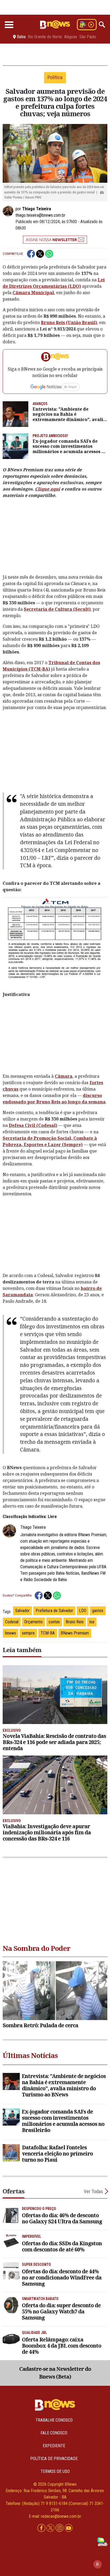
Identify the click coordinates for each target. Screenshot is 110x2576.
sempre (28, 1633)
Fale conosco (54, 2433)
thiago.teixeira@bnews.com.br (40, 215)
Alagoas (71, 37)
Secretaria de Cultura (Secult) (57, 609)
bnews (11, 1633)
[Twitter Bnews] (51, 2528)
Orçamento (34, 1622)
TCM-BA (48, 1633)
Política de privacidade (54, 2459)
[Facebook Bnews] (42, 2528)
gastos (98, 1611)
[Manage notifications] (97, 2564)
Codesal (12, 1622)
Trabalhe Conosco (54, 2420)
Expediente (54, 2446)
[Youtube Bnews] (69, 2528)
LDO (83, 1611)
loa (92, 1622)
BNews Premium (75, 1633)
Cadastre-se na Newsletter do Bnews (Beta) (55, 2373)
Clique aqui (48, 489)
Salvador (22, 1611)
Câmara (64, 1076)
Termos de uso (55, 2471)
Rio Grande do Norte (45, 37)
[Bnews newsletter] (55, 240)
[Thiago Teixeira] (9, 211)
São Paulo (88, 37)
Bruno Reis (75, 1622)
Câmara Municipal (33, 293)
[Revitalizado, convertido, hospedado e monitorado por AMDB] (102, 2541)
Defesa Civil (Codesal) (33, 1125)
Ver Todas (93, 2191)
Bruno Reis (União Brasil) (69, 322)
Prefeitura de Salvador (54, 1611)
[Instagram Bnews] (60, 2528)
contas (54, 1622)
